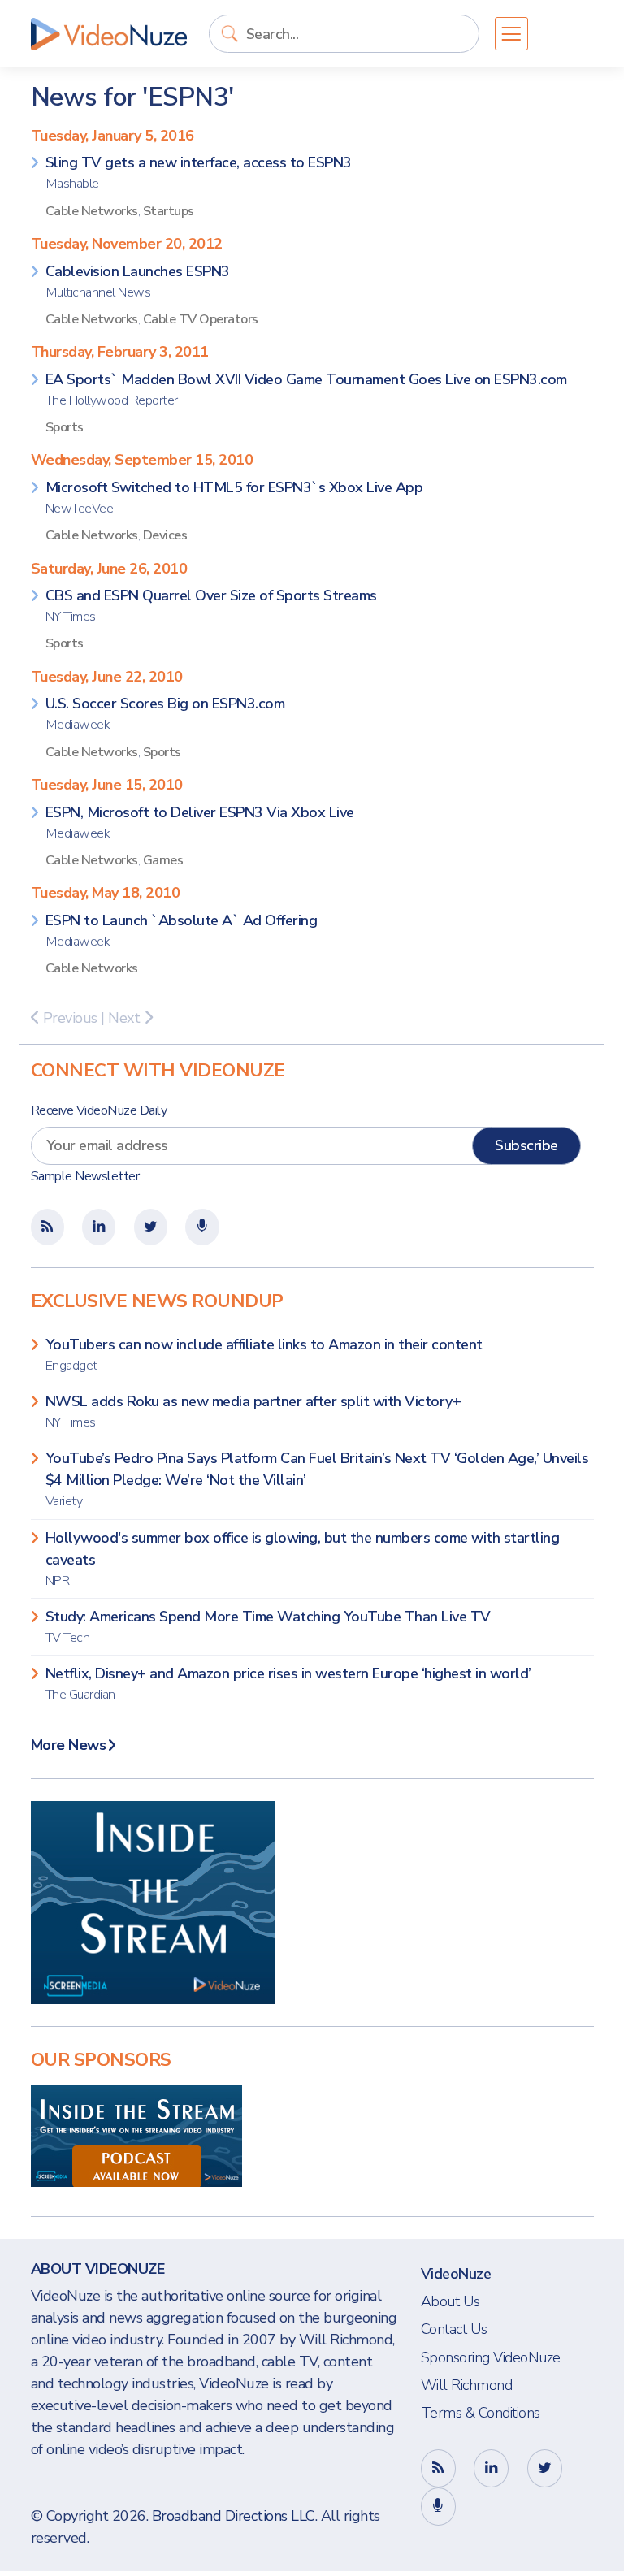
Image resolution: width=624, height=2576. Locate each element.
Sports (65, 427)
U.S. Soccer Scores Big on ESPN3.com (165, 714)
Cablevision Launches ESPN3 (138, 281)
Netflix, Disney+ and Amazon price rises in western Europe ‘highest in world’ (288, 1684)
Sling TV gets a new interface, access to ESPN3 (199, 173)
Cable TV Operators (201, 319)
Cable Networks (92, 211)
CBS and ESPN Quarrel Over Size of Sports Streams (211, 606)
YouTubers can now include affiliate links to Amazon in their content (264, 1355)
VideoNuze (456, 2274)
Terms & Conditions (481, 2413)
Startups (169, 211)
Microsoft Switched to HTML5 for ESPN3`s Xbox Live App (234, 498)
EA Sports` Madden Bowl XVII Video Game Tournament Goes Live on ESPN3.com (306, 390)
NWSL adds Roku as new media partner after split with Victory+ (253, 1411)
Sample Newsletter (85, 1176)
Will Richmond (467, 2385)
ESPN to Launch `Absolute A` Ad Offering (182, 931)
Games (163, 860)
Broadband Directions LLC (234, 2516)
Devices (165, 535)
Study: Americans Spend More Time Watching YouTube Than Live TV (268, 1627)
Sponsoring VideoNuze (491, 2357)
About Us (451, 2301)
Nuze (109, 34)
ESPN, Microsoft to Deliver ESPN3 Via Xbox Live (200, 823)
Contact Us (454, 2329)
